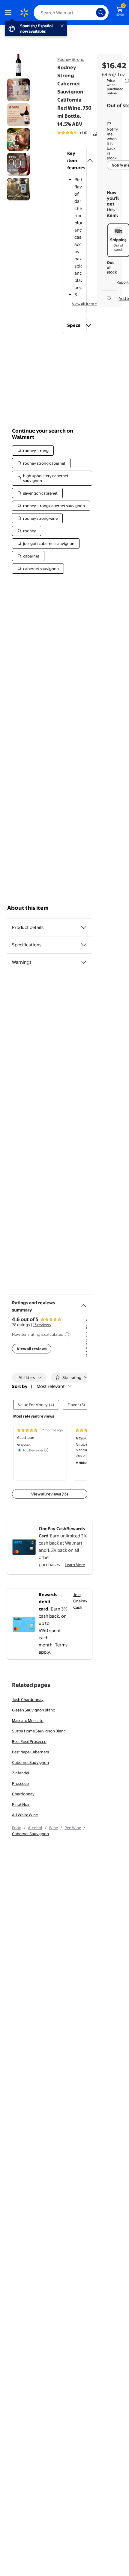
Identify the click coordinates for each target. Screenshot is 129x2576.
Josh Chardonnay (28, 1699)
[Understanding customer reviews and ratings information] (67, 1334)
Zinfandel (21, 1773)
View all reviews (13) (50, 1494)
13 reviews (42, 1325)
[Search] (101, 13)
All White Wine (25, 1815)
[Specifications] (84, 945)
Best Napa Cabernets (30, 1752)
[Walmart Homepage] (24, 13)
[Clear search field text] (93, 13)
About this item (28, 908)
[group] (81, 133)
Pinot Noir (21, 1804)
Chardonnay (23, 1794)
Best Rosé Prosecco (29, 1741)
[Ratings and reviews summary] (84, 1303)
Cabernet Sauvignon (30, 1762)
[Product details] (84, 927)
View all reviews (32, 1349)
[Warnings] (84, 962)
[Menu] (10, 13)
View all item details (89, 304)
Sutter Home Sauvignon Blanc (39, 1731)
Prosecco (20, 1783)
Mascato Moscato (28, 1720)
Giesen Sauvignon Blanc (33, 1710)
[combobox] (71, 13)
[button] (75, 161)
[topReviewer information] (46, 1450)
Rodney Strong (71, 59)
